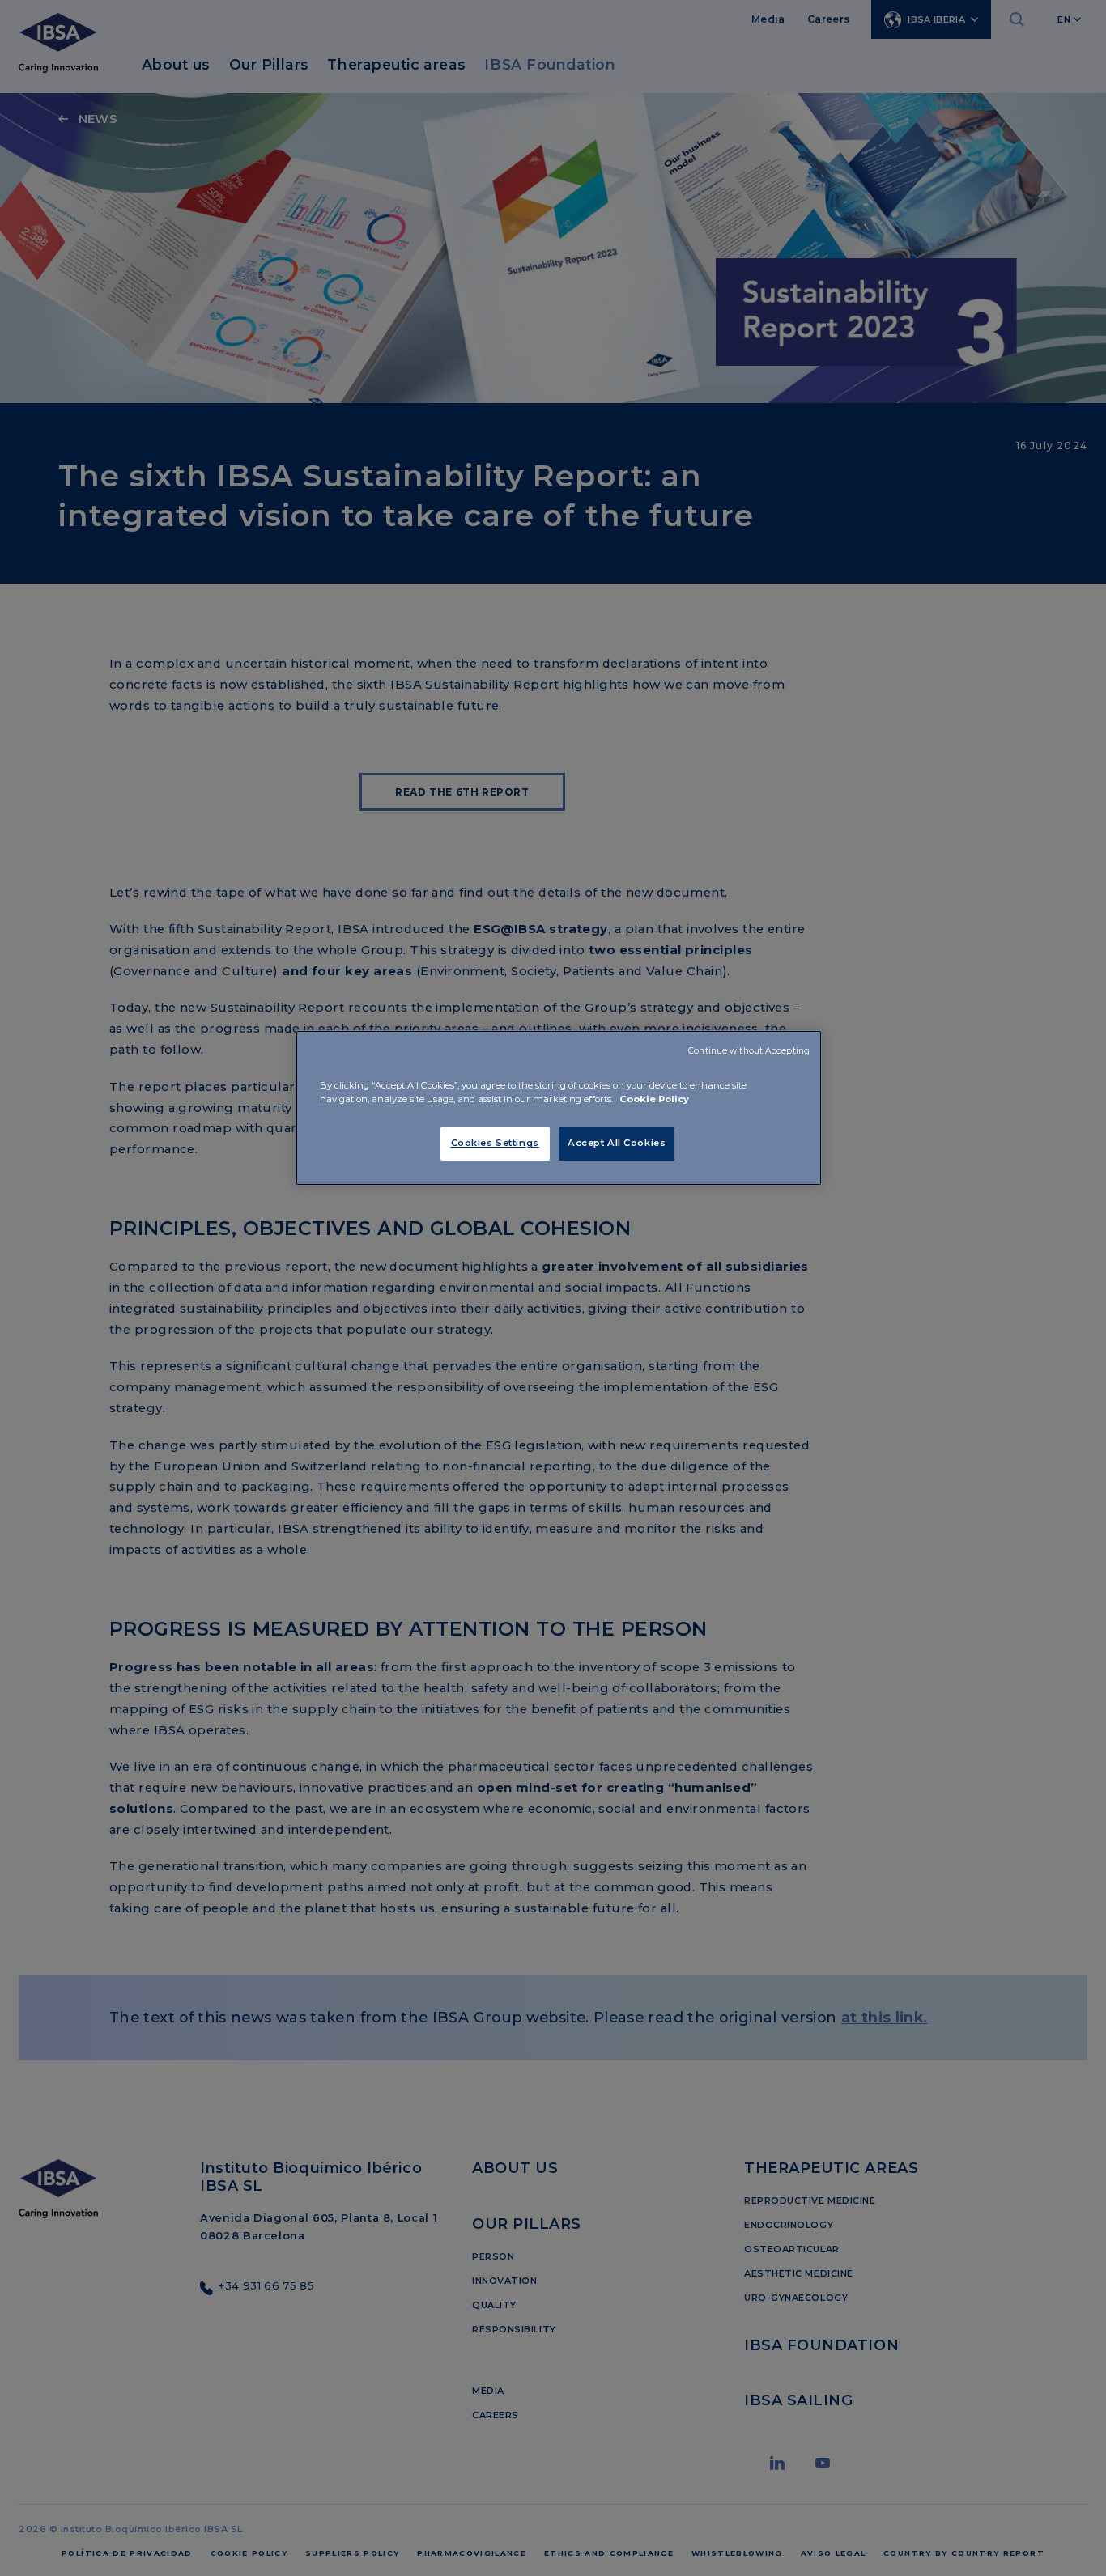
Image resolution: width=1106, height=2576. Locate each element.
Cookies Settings (495, 1143)
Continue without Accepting (749, 1051)
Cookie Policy (654, 1099)
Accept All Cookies (617, 1143)
